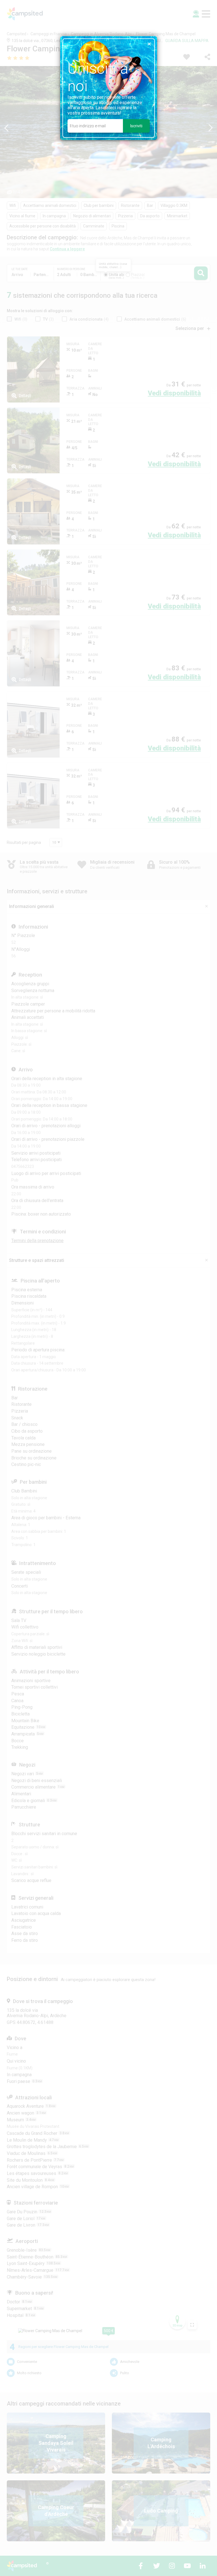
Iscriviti (136, 126)
